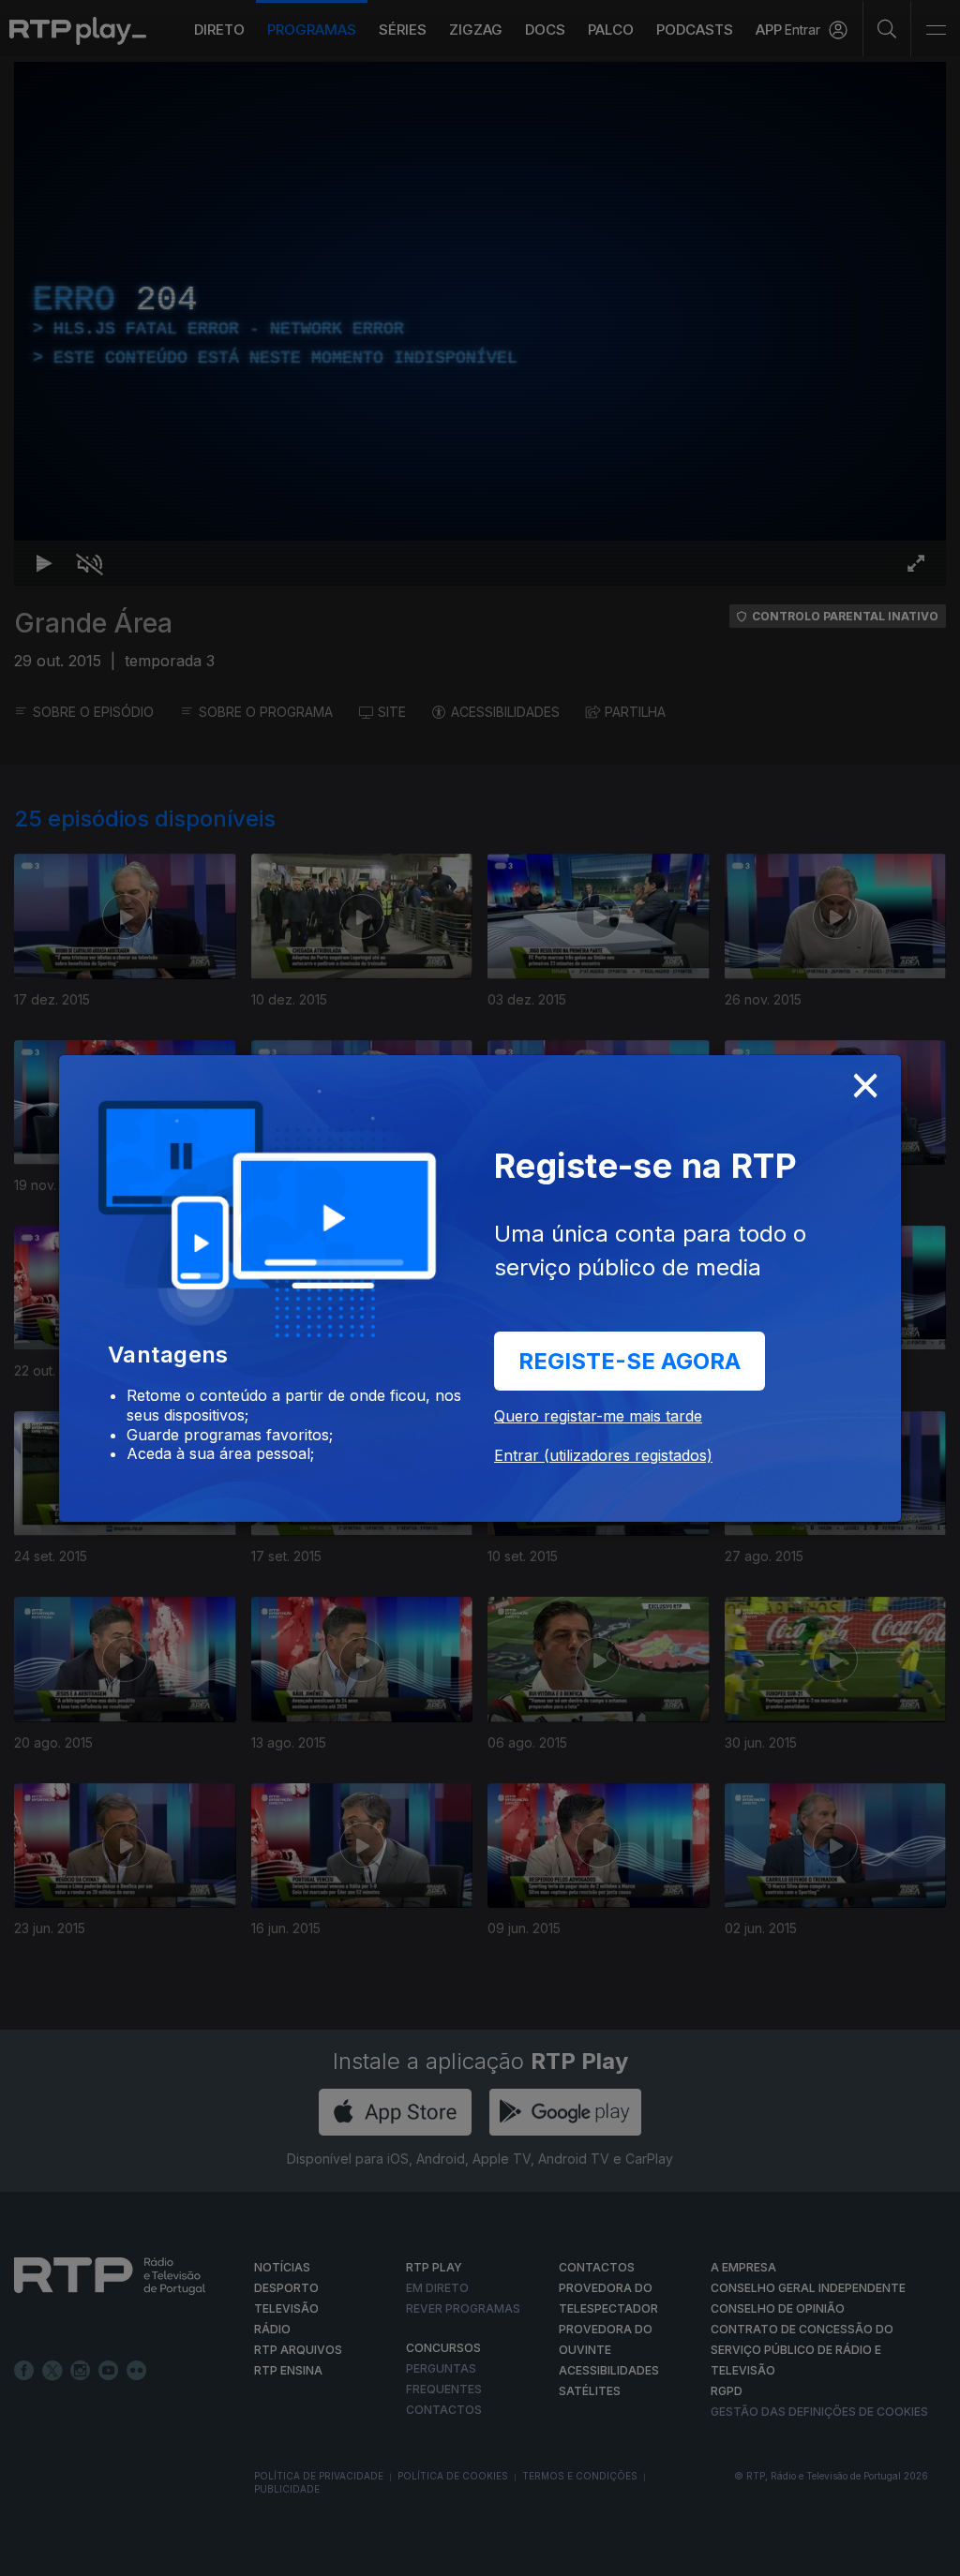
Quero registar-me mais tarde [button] (598, 1416)
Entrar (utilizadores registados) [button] (603, 1455)
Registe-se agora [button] (630, 1361)
